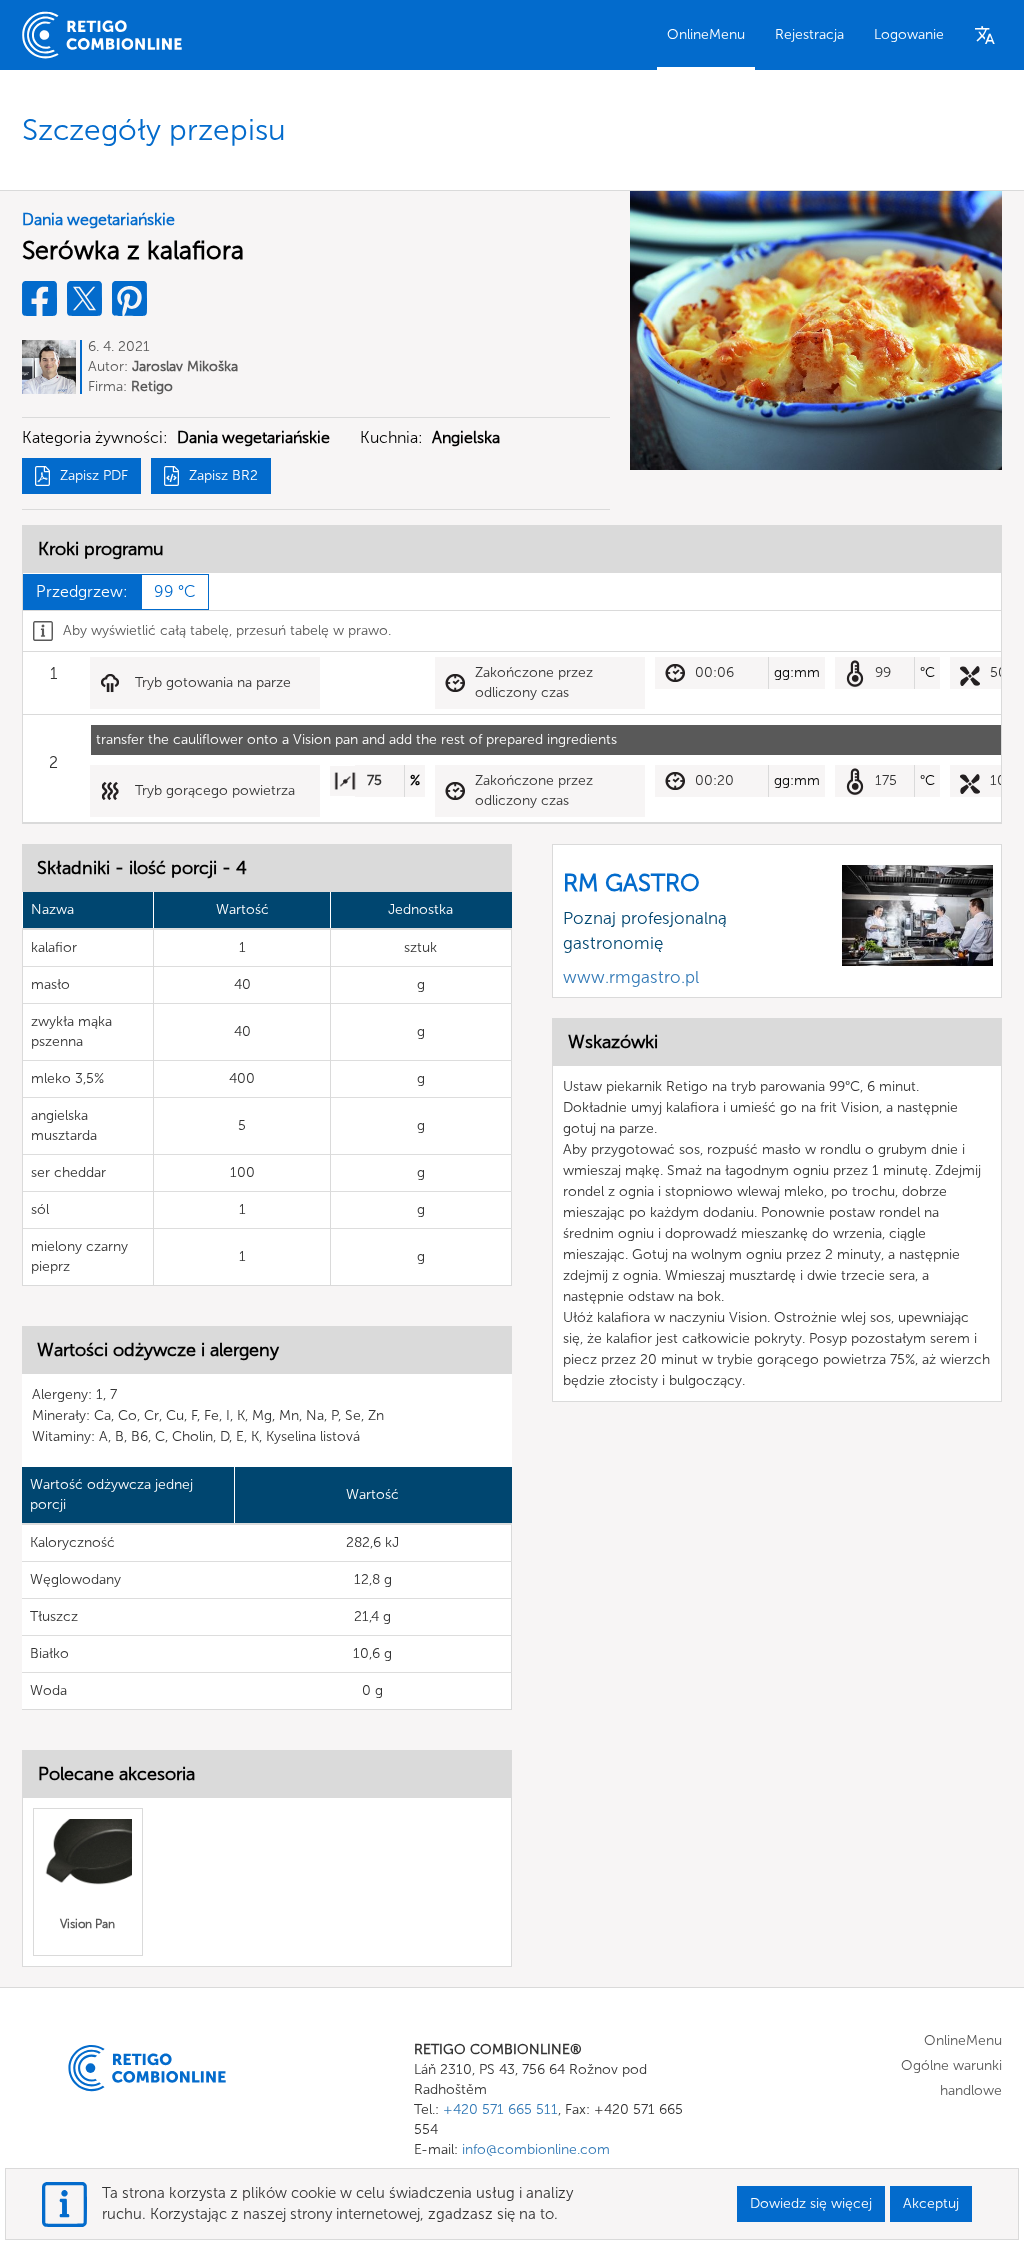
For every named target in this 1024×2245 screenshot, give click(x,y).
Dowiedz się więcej (811, 2203)
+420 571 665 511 (500, 2109)
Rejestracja (809, 34)
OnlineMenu (706, 34)
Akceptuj (931, 2203)
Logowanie (909, 34)
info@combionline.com (536, 2149)
